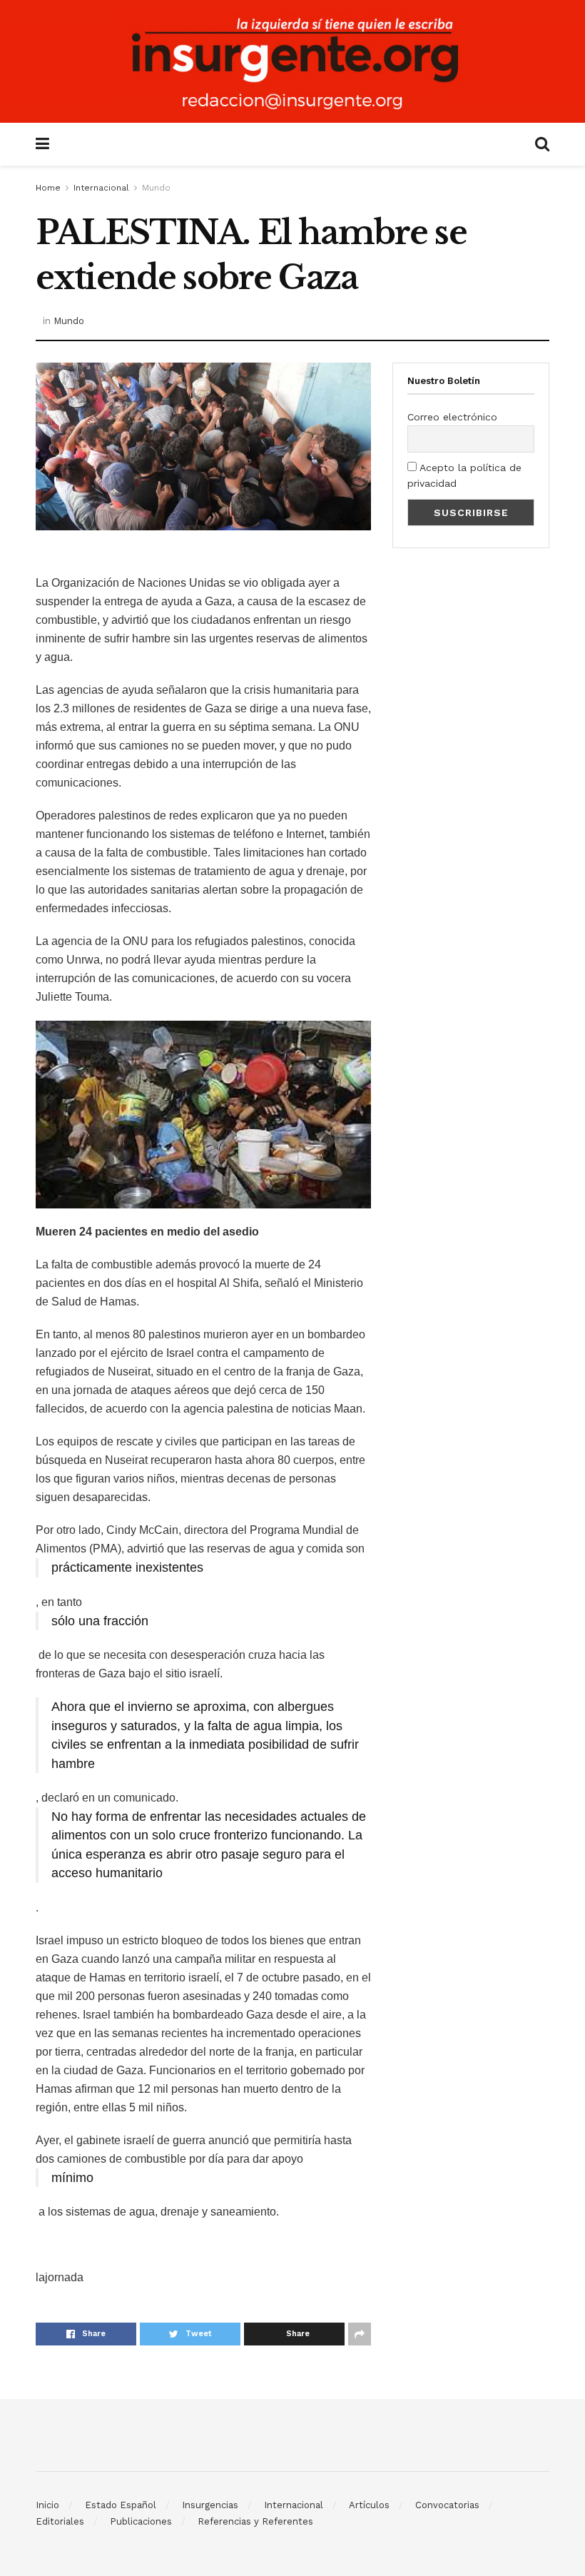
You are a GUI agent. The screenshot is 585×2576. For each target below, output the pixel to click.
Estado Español (121, 2505)
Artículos (369, 2505)
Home (48, 188)
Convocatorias (447, 2505)
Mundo (156, 188)
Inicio (47, 2505)
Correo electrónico (452, 417)
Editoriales (60, 2521)
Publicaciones (141, 2521)
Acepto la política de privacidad (464, 475)
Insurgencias (210, 2505)
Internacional (101, 188)
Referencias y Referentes (255, 2521)
